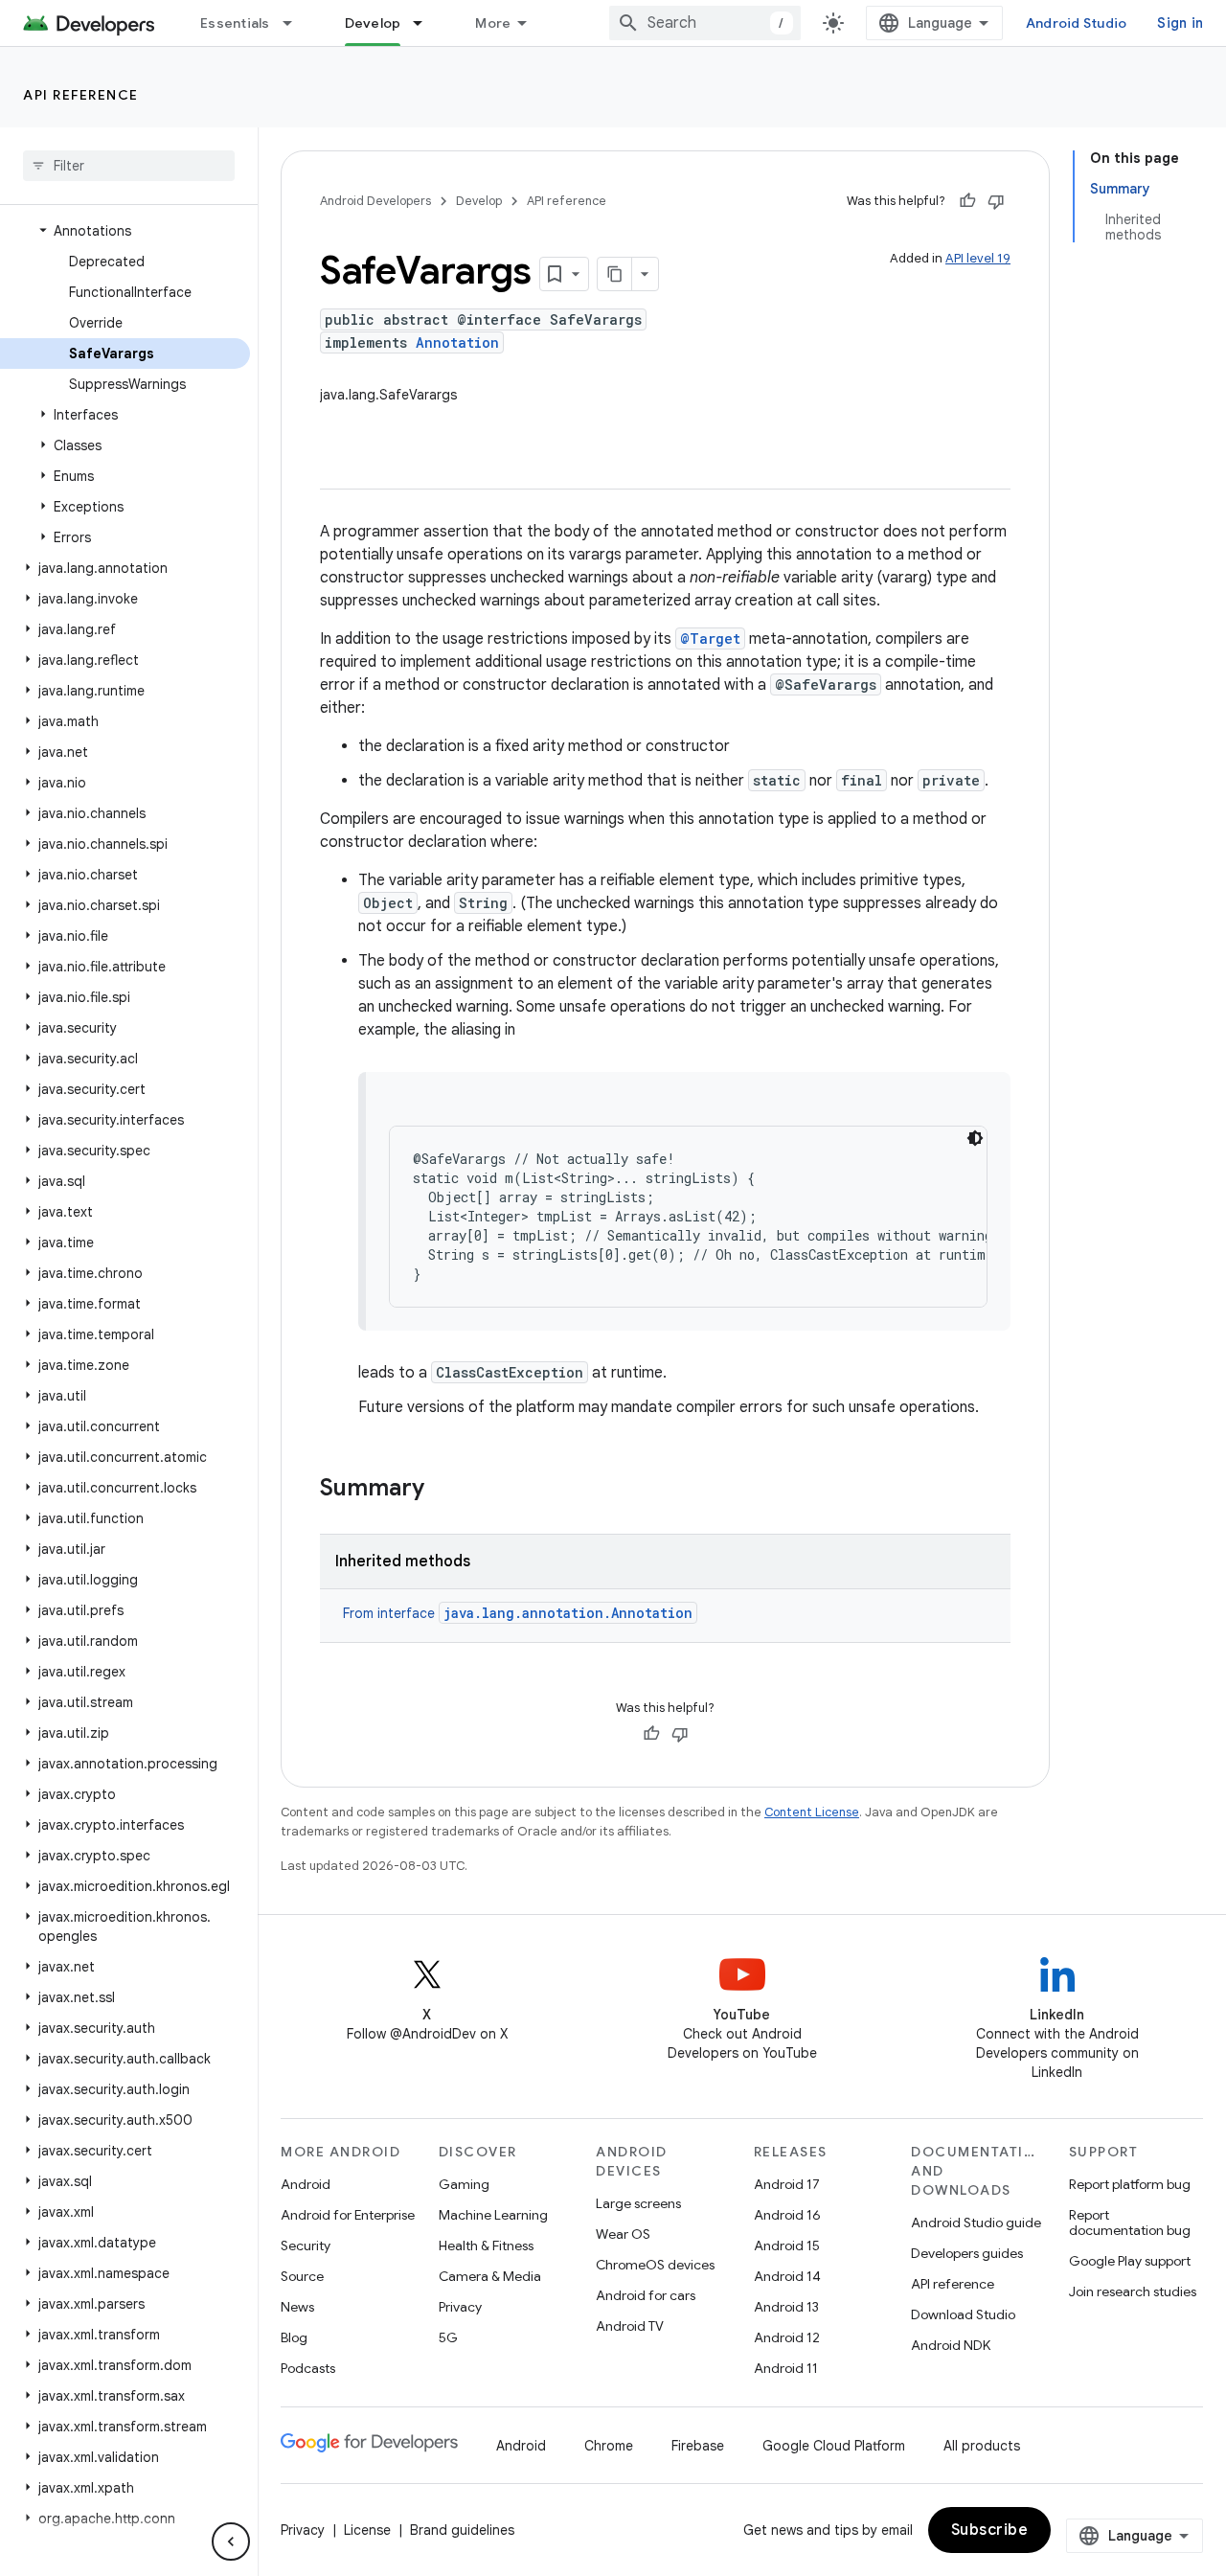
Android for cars (646, 2295)
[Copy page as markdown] (615, 274)
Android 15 (787, 2245)
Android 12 (787, 2337)
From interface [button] (518, 1613)
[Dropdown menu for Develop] (426, 23)
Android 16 (787, 2215)
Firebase (698, 2446)
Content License (812, 1812)
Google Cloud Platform (834, 2446)
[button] (125, 231)
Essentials (235, 23)
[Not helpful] (996, 201)
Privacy (460, 2307)
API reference (81, 95)
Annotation (457, 342)
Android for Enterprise (348, 2215)
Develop (373, 23)
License (367, 2530)
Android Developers (375, 201)
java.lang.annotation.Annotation (568, 1613)
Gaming (464, 2184)
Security (306, 2245)
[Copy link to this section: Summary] (443, 1490)
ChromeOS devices (655, 2265)
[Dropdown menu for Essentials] (296, 23)
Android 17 (787, 2184)
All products (982, 2446)
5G (448, 2337)
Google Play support (1130, 2261)
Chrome (609, 2446)
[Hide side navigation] (231, 2542)
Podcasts (308, 2368)
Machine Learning (493, 2215)
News (297, 2307)
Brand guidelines (462, 2530)
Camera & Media (490, 2276)
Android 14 (787, 2276)
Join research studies (1133, 2291)
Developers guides (967, 2253)
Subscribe (990, 2530)
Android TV (630, 2326)
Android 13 (786, 2307)
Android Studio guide (976, 2223)
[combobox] (705, 23)
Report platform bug (1130, 2184)
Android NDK (951, 2345)
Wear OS (623, 2234)
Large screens (638, 2203)
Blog (294, 2337)
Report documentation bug (1130, 2223)
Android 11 (786, 2368)
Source (302, 2276)
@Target (710, 638)
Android (306, 2184)
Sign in (1180, 23)
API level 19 (978, 258)
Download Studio (963, 2314)
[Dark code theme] (975, 1138)
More (493, 23)
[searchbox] (129, 166)
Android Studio (1077, 23)
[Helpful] (967, 201)
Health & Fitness (486, 2245)
